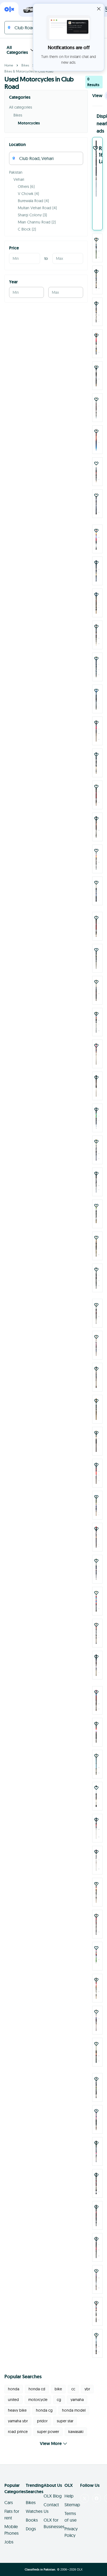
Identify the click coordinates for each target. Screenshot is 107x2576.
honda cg (44, 2410)
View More (51, 2443)
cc (73, 2389)
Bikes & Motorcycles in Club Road (29, 71)
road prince (18, 2432)
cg (59, 2400)
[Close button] (99, 9)
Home (9, 65)
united (13, 2400)
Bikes (25, 65)
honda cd (37, 2389)
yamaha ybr (18, 2421)
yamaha (77, 2400)
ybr (87, 2389)
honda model (74, 2410)
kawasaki (76, 2432)
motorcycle (38, 2400)
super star (65, 2421)
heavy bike (17, 2410)
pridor (42, 2421)
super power (48, 2432)
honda (14, 2389)
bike (58, 2389)
